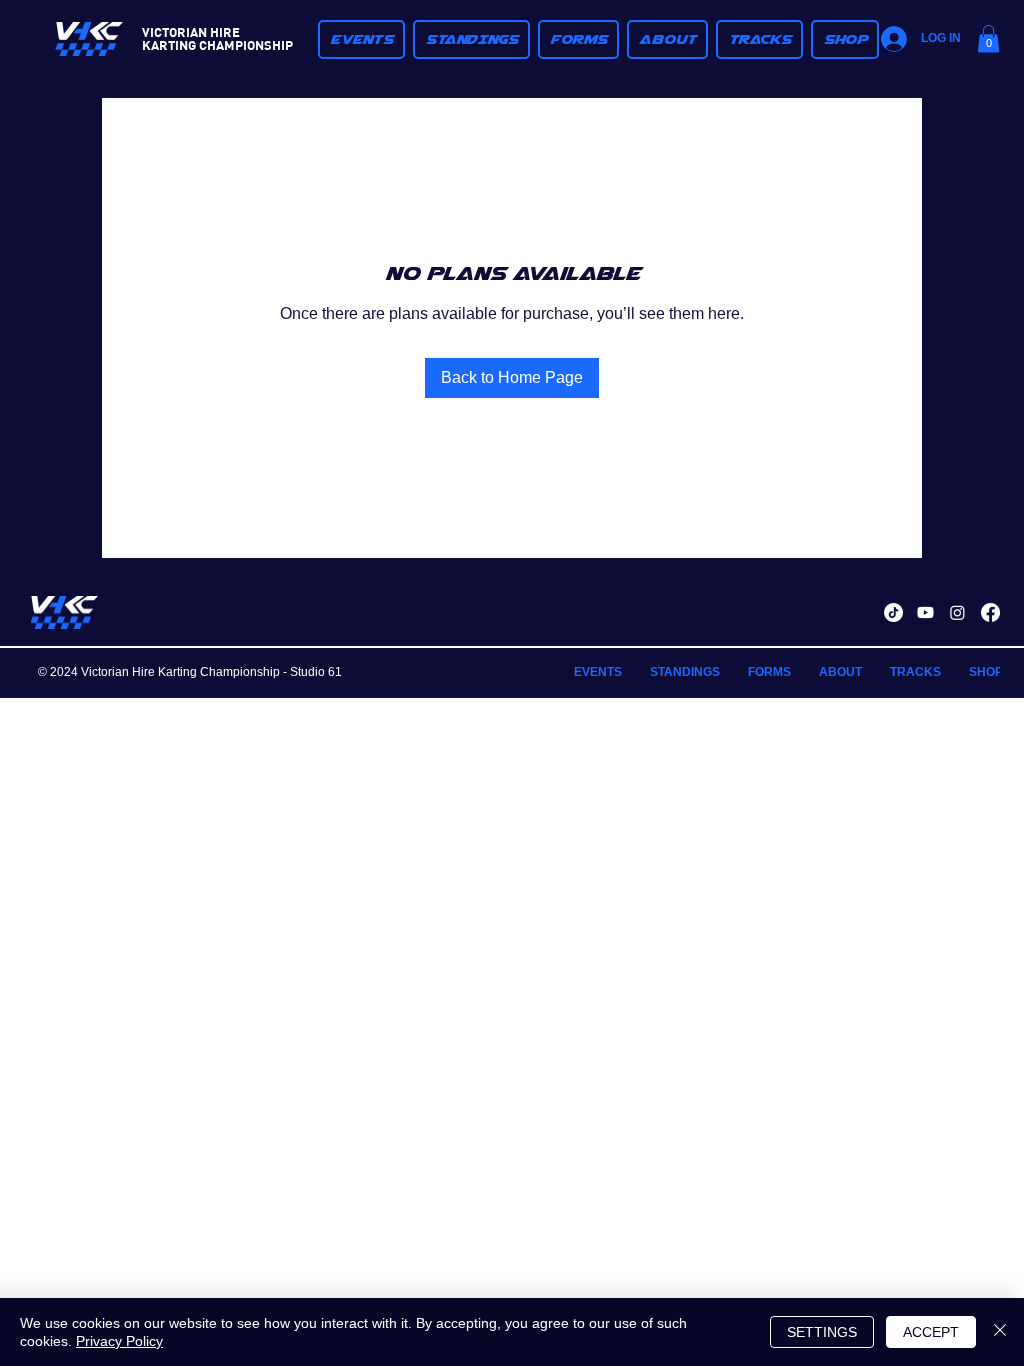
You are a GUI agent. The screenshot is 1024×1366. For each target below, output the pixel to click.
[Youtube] (925, 612)
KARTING (169, 44)
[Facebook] (990, 612)
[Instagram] (957, 612)
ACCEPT (931, 1332)
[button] (471, 39)
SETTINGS (822, 1332)
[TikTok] (893, 612)
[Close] (1000, 1332)
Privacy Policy (119, 1341)
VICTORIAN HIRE (191, 31)
